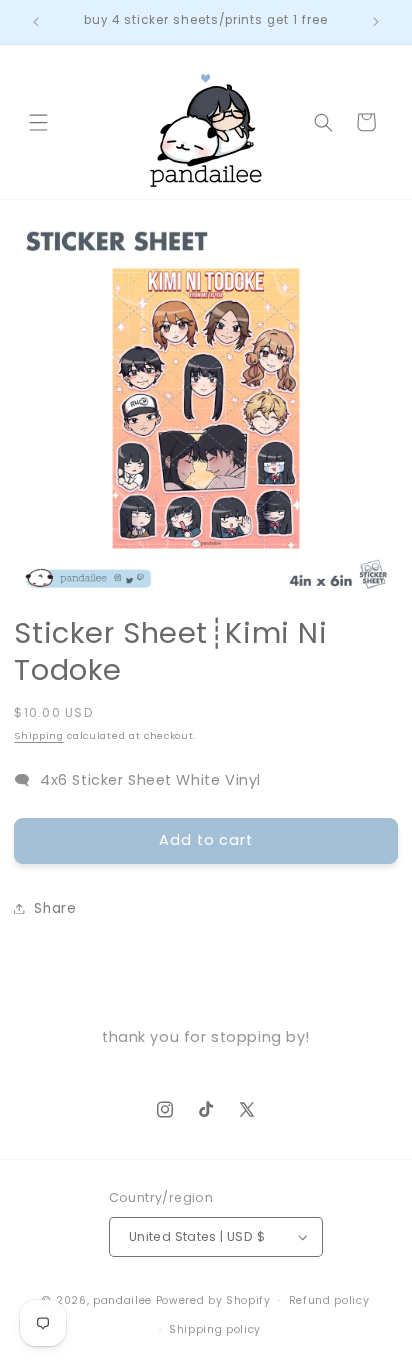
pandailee (122, 1300)
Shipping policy (215, 1329)
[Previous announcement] (36, 22)
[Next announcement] (376, 22)
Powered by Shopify (213, 1300)
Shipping (38, 735)
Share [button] (55, 908)
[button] (38, 122)
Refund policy (329, 1300)
